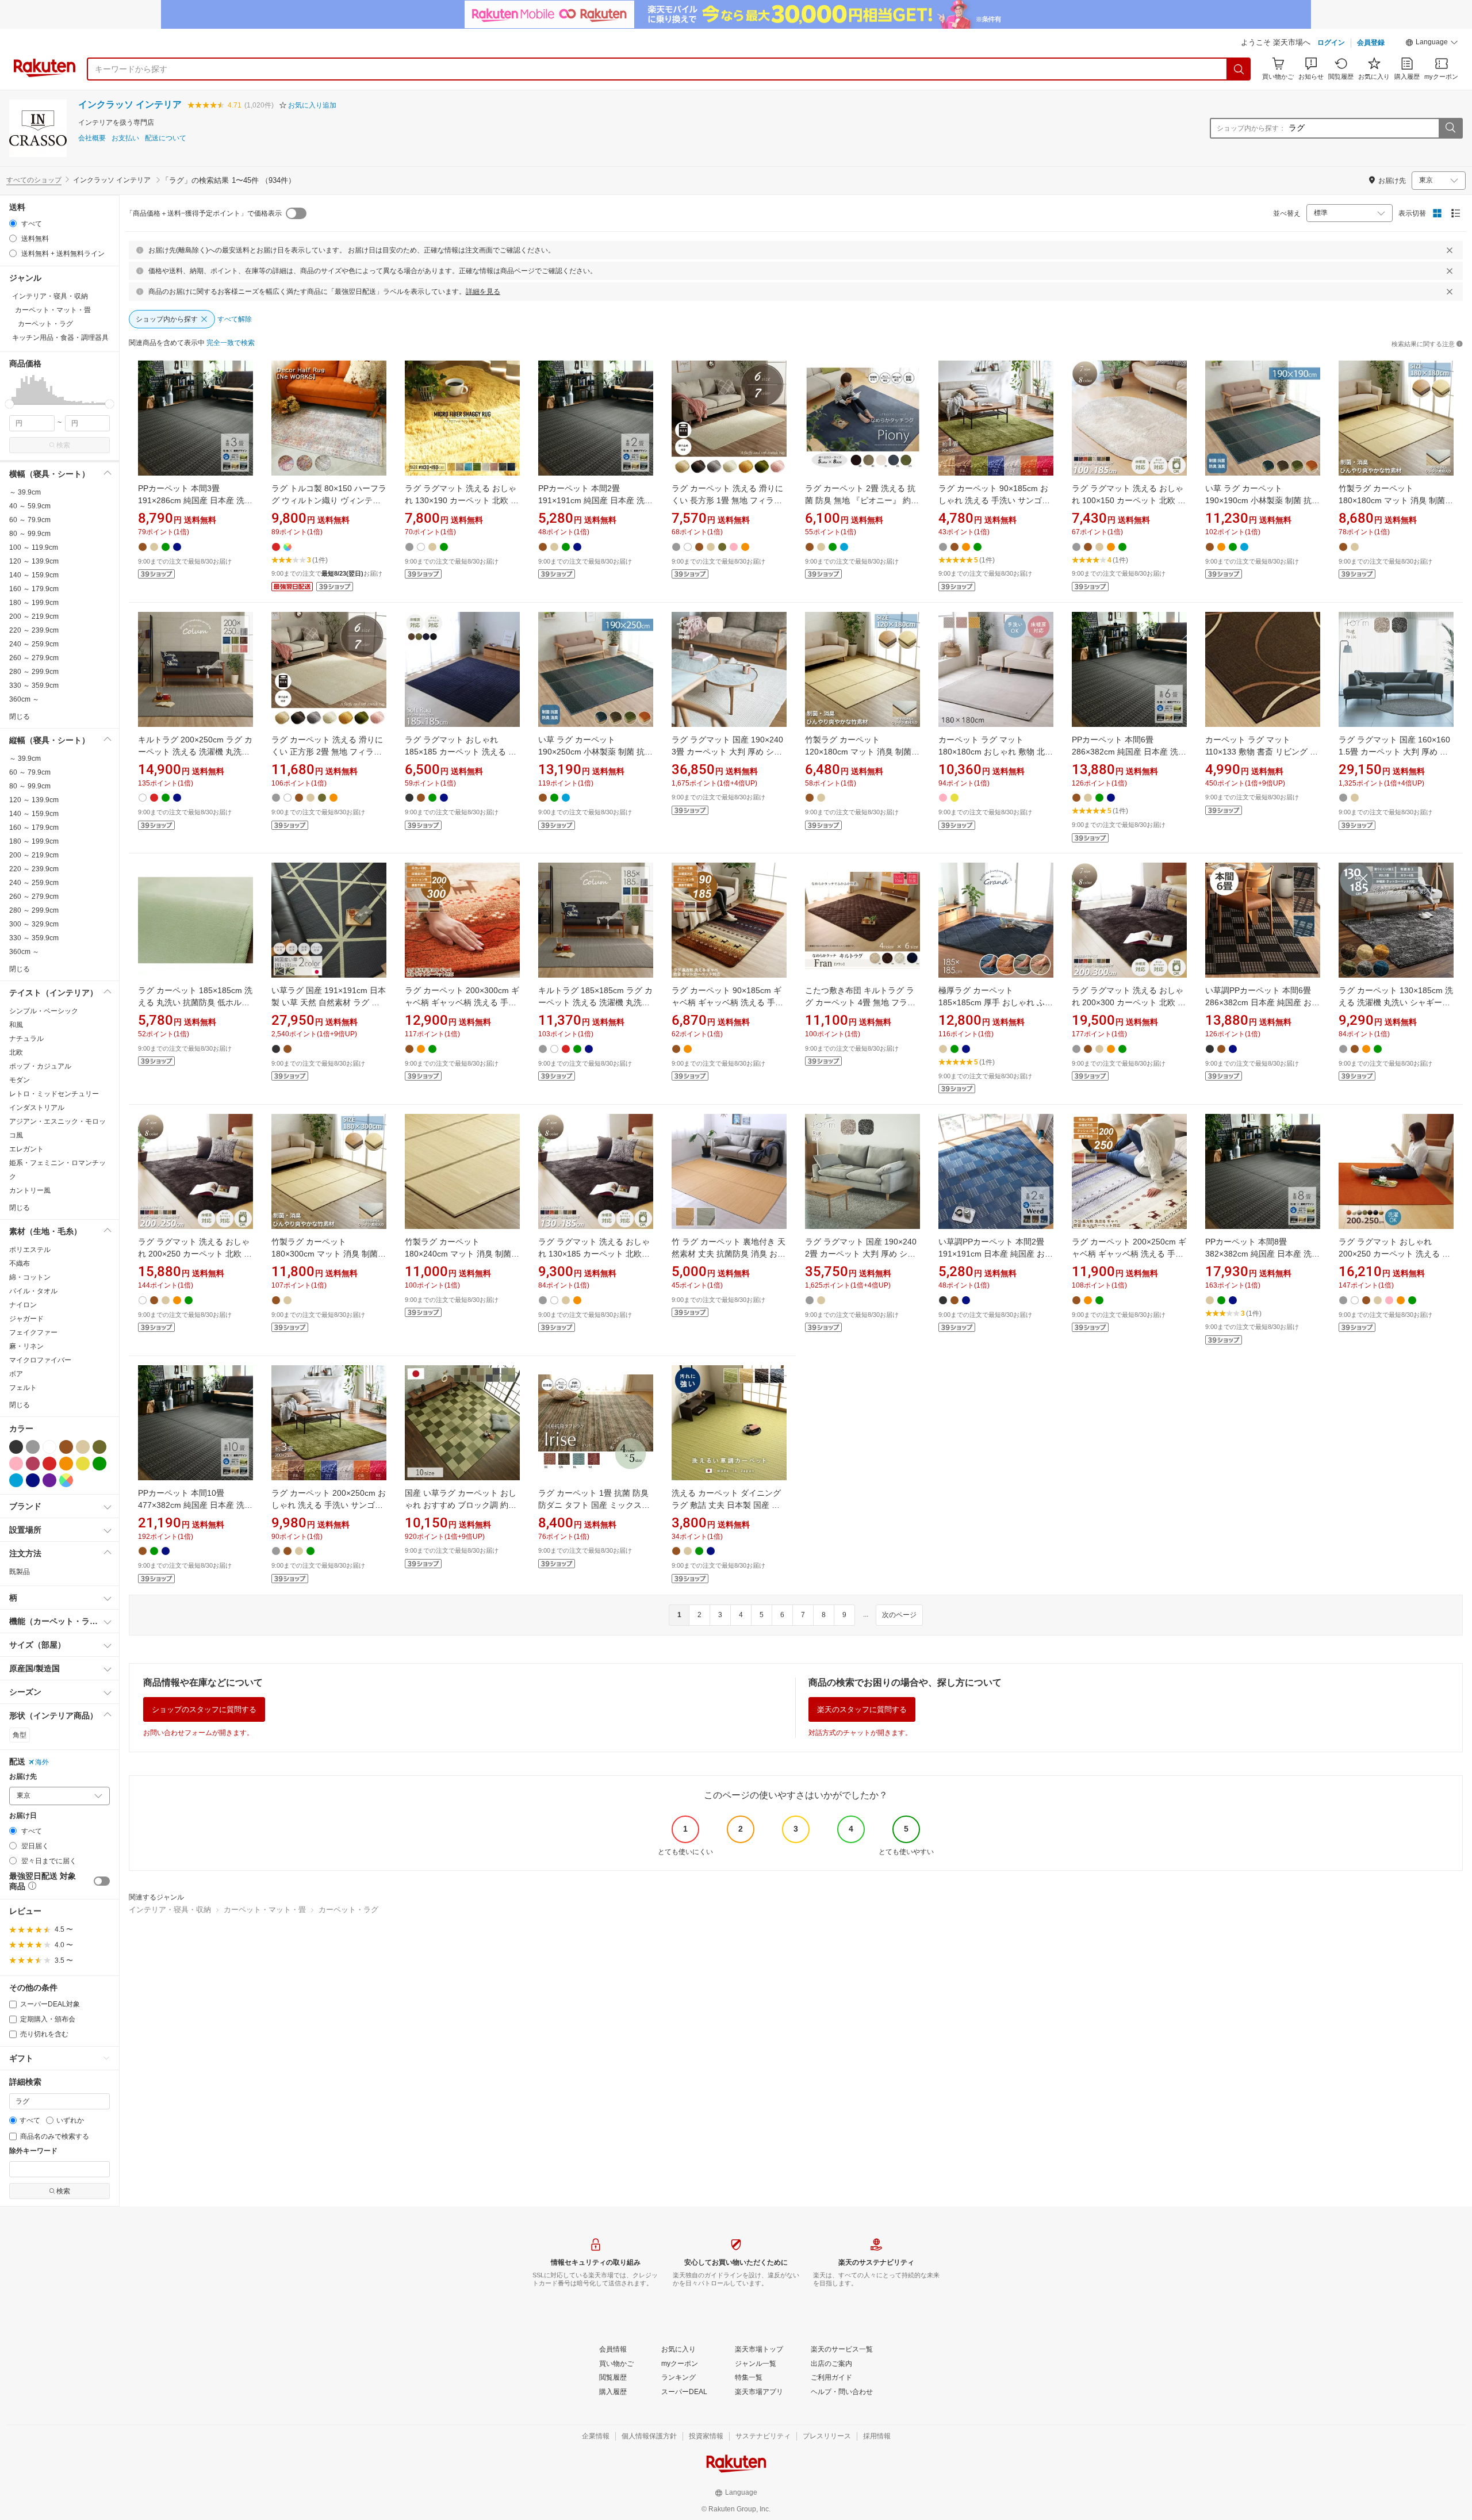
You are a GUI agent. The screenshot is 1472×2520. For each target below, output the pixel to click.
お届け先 (23, 1777)
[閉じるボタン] (1450, 250)
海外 (42, 1762)
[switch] (102, 1881)
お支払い (125, 138)
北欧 (16, 1052)
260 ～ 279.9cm (34, 658)
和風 (16, 1025)
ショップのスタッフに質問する (204, 1709)
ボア (16, 1374)
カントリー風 (30, 1190)
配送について (166, 138)
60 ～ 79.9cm (30, 520)
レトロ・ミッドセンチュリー (54, 1094)
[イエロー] (83, 1464)
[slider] (9, 404)
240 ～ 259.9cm (34, 644)
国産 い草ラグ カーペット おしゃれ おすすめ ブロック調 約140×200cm (461, 1505)
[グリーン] (99, 1464)
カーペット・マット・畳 (265, 1910)
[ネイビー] (33, 1480)
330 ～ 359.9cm (34, 685)
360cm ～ (24, 699)
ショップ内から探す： (1251, 128)
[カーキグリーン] (99, 1447)
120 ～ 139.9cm (34, 561)
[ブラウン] (66, 1447)
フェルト (23, 1388)
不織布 (20, 1263)
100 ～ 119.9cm (34, 547)
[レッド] (49, 1464)
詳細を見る (483, 292)
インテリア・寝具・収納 (170, 1910)
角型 (20, 1735)
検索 (63, 445)
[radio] (13, 223)
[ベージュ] (83, 1447)
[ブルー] (16, 1480)
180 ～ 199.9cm (34, 603)
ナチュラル (26, 1039)
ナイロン (23, 1305)
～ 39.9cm (25, 492)
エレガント (26, 1149)
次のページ (899, 1615)
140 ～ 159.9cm (34, 575)
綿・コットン (30, 1277)
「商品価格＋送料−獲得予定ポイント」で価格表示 (204, 213)
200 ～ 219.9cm (34, 616)
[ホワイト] (49, 1447)
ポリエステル (30, 1250)
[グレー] (33, 1447)
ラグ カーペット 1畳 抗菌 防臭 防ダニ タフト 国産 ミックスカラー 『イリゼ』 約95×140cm (594, 1505)
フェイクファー (33, 1332)
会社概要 (92, 138)
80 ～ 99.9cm (30, 534)
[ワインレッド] (33, 1464)
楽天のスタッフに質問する (862, 1709)
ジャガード (26, 1319)
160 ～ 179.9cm (34, 589)
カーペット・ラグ (348, 1910)
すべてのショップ (34, 180)
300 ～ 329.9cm (34, 924)
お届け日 (23, 1816)
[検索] (1239, 69)
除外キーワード (33, 2151)
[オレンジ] (66, 1464)
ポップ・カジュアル (40, 1066)
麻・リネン (26, 1346)
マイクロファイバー (40, 1360)
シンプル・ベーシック (44, 1011)
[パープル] (49, 1480)
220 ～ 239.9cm (34, 630)
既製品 (20, 1572)
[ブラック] (16, 1447)
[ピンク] (16, 1464)
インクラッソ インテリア (130, 104)
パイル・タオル (33, 1291)
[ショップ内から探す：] (1450, 128)
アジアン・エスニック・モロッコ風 (57, 1128)
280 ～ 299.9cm (34, 672)
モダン (20, 1080)
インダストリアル (37, 1108)
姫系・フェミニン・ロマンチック (57, 1170)
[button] (1432, 44)
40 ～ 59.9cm (30, 506)
